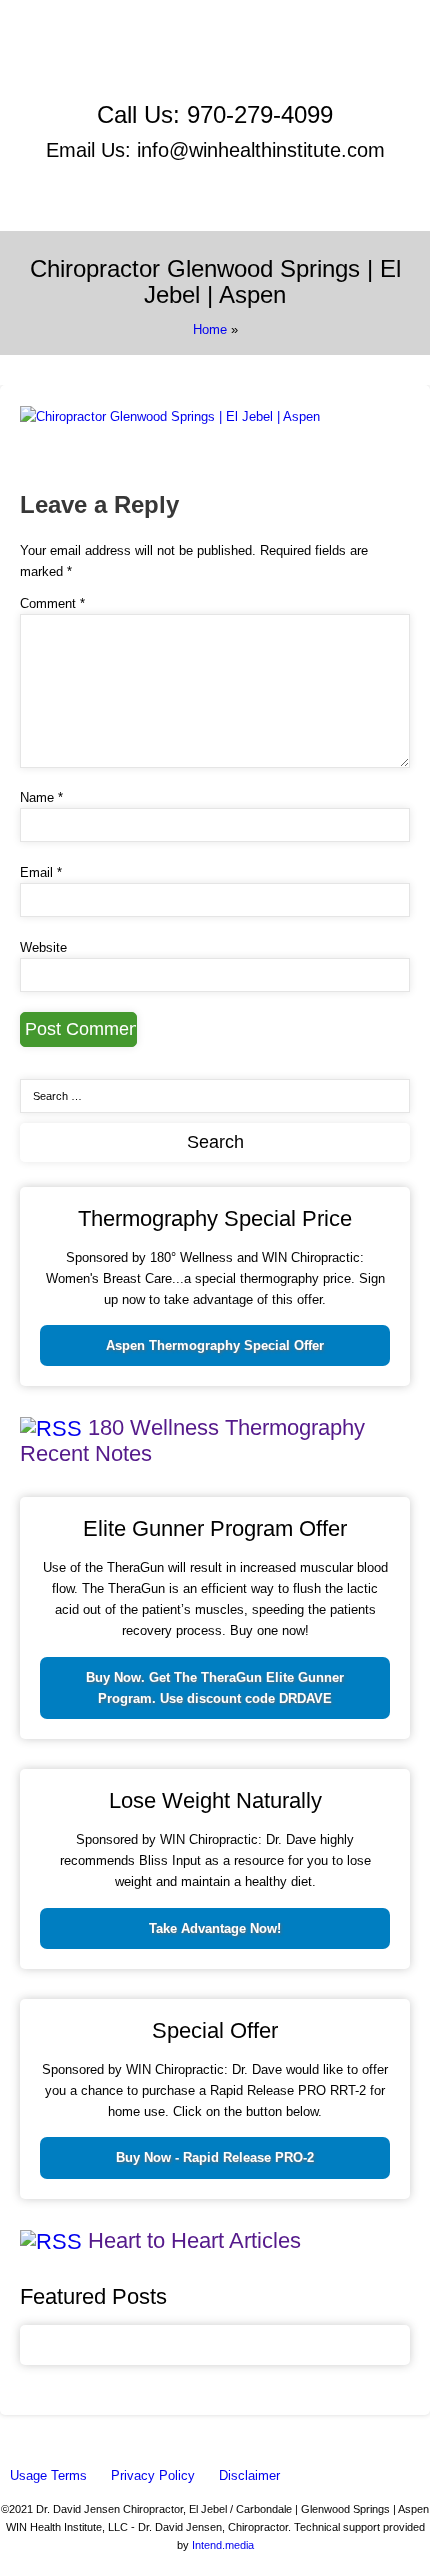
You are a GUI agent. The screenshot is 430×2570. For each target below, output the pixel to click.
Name (41, 797)
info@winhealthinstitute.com (261, 150)
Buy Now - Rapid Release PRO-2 (215, 2157)
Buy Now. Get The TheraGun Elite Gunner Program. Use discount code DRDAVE (215, 1688)
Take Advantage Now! (215, 1928)
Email (41, 872)
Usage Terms (48, 2475)
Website (43, 947)
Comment (52, 603)
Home (210, 329)
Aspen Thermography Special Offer (215, 1345)
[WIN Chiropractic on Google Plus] (131, 83)
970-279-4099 (260, 114)
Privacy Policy (153, 2475)
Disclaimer (249, 2475)
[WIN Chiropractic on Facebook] (126, 61)
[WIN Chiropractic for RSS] (321, 83)
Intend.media (223, 2545)
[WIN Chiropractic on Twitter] (314, 61)
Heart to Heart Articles (194, 2240)
